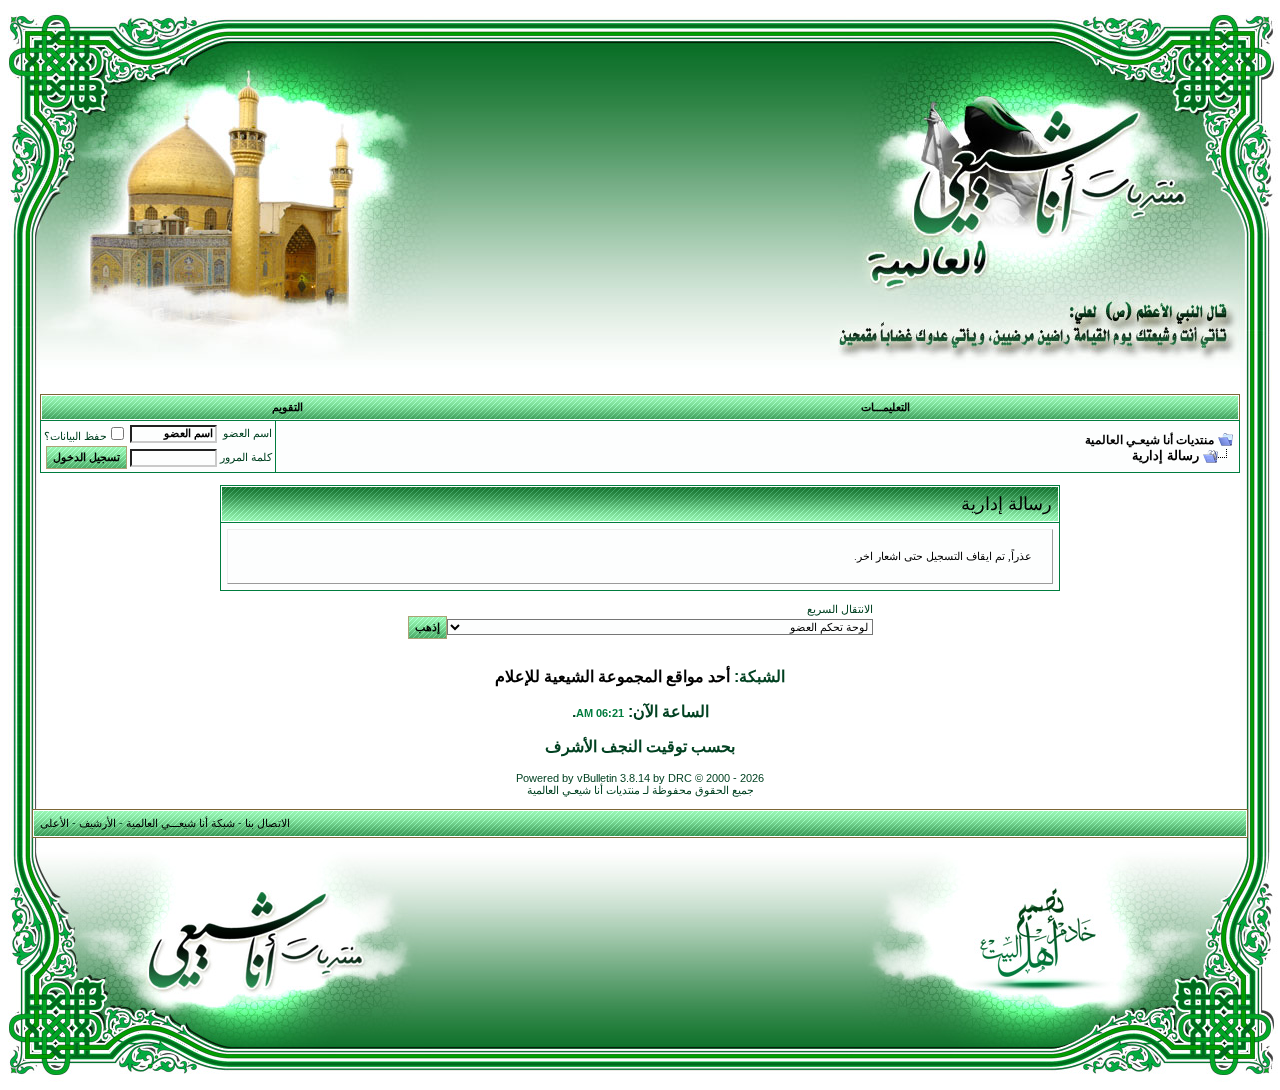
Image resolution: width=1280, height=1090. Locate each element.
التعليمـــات (885, 407)
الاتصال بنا (267, 823)
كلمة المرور (246, 457)
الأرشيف (97, 823)
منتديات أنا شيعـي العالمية (1149, 440)
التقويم (287, 407)
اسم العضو (247, 433)
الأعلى (54, 823)
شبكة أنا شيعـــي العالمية (180, 823)
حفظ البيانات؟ (75, 436)
